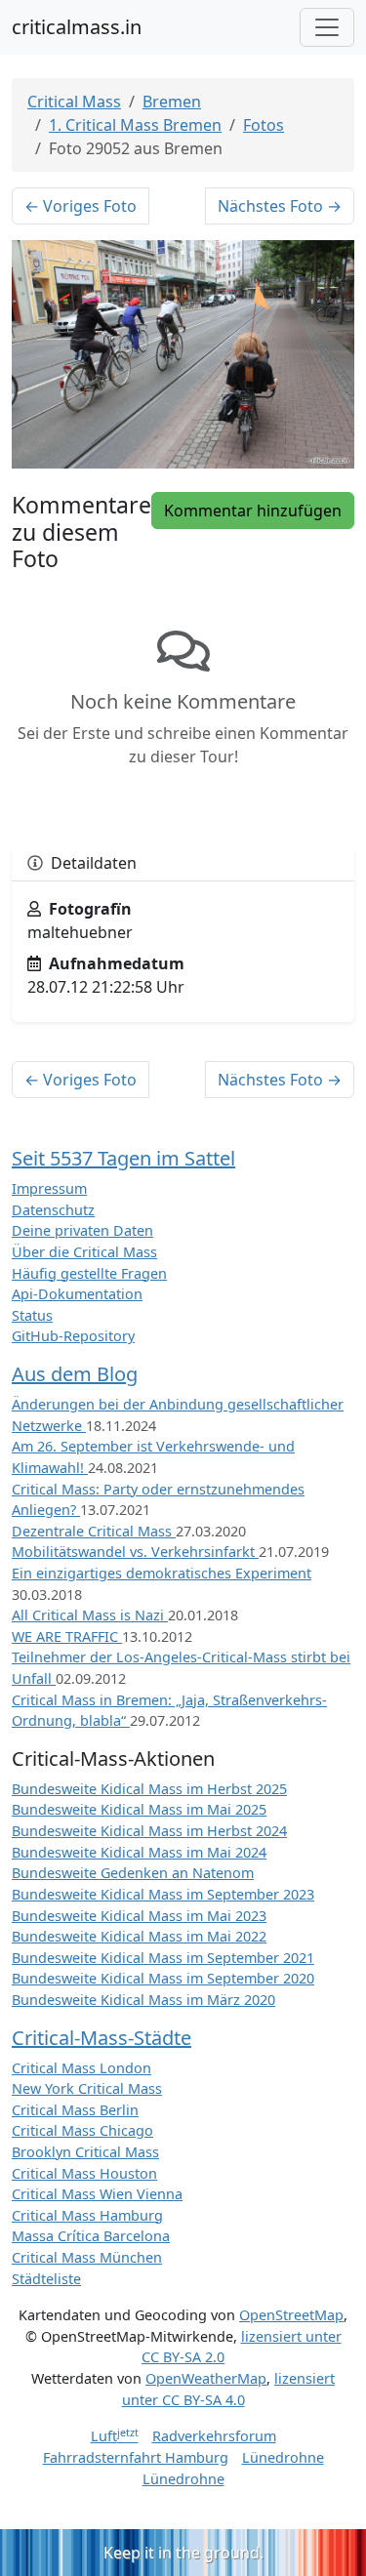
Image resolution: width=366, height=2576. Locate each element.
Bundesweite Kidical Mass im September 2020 (163, 1978)
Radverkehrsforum (214, 2436)
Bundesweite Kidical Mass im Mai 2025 (139, 1809)
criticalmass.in (77, 27)
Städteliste (46, 2279)
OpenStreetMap (291, 2315)
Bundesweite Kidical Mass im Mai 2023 (139, 1916)
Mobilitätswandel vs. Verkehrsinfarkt (135, 1552)
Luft (115, 2436)
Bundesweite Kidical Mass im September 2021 (163, 1958)
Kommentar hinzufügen (253, 511)
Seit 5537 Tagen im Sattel (123, 1158)
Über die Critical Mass (84, 1252)
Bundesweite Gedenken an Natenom (133, 1873)
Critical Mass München (87, 2257)
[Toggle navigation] (327, 27)
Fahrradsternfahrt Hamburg (136, 2457)
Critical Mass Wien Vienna (97, 2194)
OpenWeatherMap (206, 2378)
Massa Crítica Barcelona (91, 2236)
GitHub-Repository (73, 1336)
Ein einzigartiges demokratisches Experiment (162, 1573)
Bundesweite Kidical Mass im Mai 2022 (139, 1936)
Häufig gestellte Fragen (89, 1273)
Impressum (49, 1188)
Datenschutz (53, 1210)
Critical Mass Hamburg (87, 2215)
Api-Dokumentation (77, 1294)
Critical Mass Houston (84, 2173)
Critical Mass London (81, 2068)
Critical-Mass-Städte (102, 2038)
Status (32, 1315)
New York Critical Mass (87, 2088)
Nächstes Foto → (280, 206)
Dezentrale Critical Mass (94, 1531)
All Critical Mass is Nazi (90, 1615)
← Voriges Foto (81, 206)
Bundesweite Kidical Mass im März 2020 (143, 2000)
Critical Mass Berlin (75, 2110)
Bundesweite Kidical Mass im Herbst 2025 (149, 1789)
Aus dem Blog (75, 1374)
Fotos (264, 125)
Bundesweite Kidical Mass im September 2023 (163, 1894)
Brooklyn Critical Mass (85, 2152)
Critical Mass (74, 102)
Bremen (172, 102)
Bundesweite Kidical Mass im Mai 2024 (139, 1852)
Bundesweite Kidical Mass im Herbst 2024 (149, 1831)
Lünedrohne (283, 2457)
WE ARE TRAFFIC (67, 1636)
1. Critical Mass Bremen (135, 125)
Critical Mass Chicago (82, 2130)
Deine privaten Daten (82, 1230)
